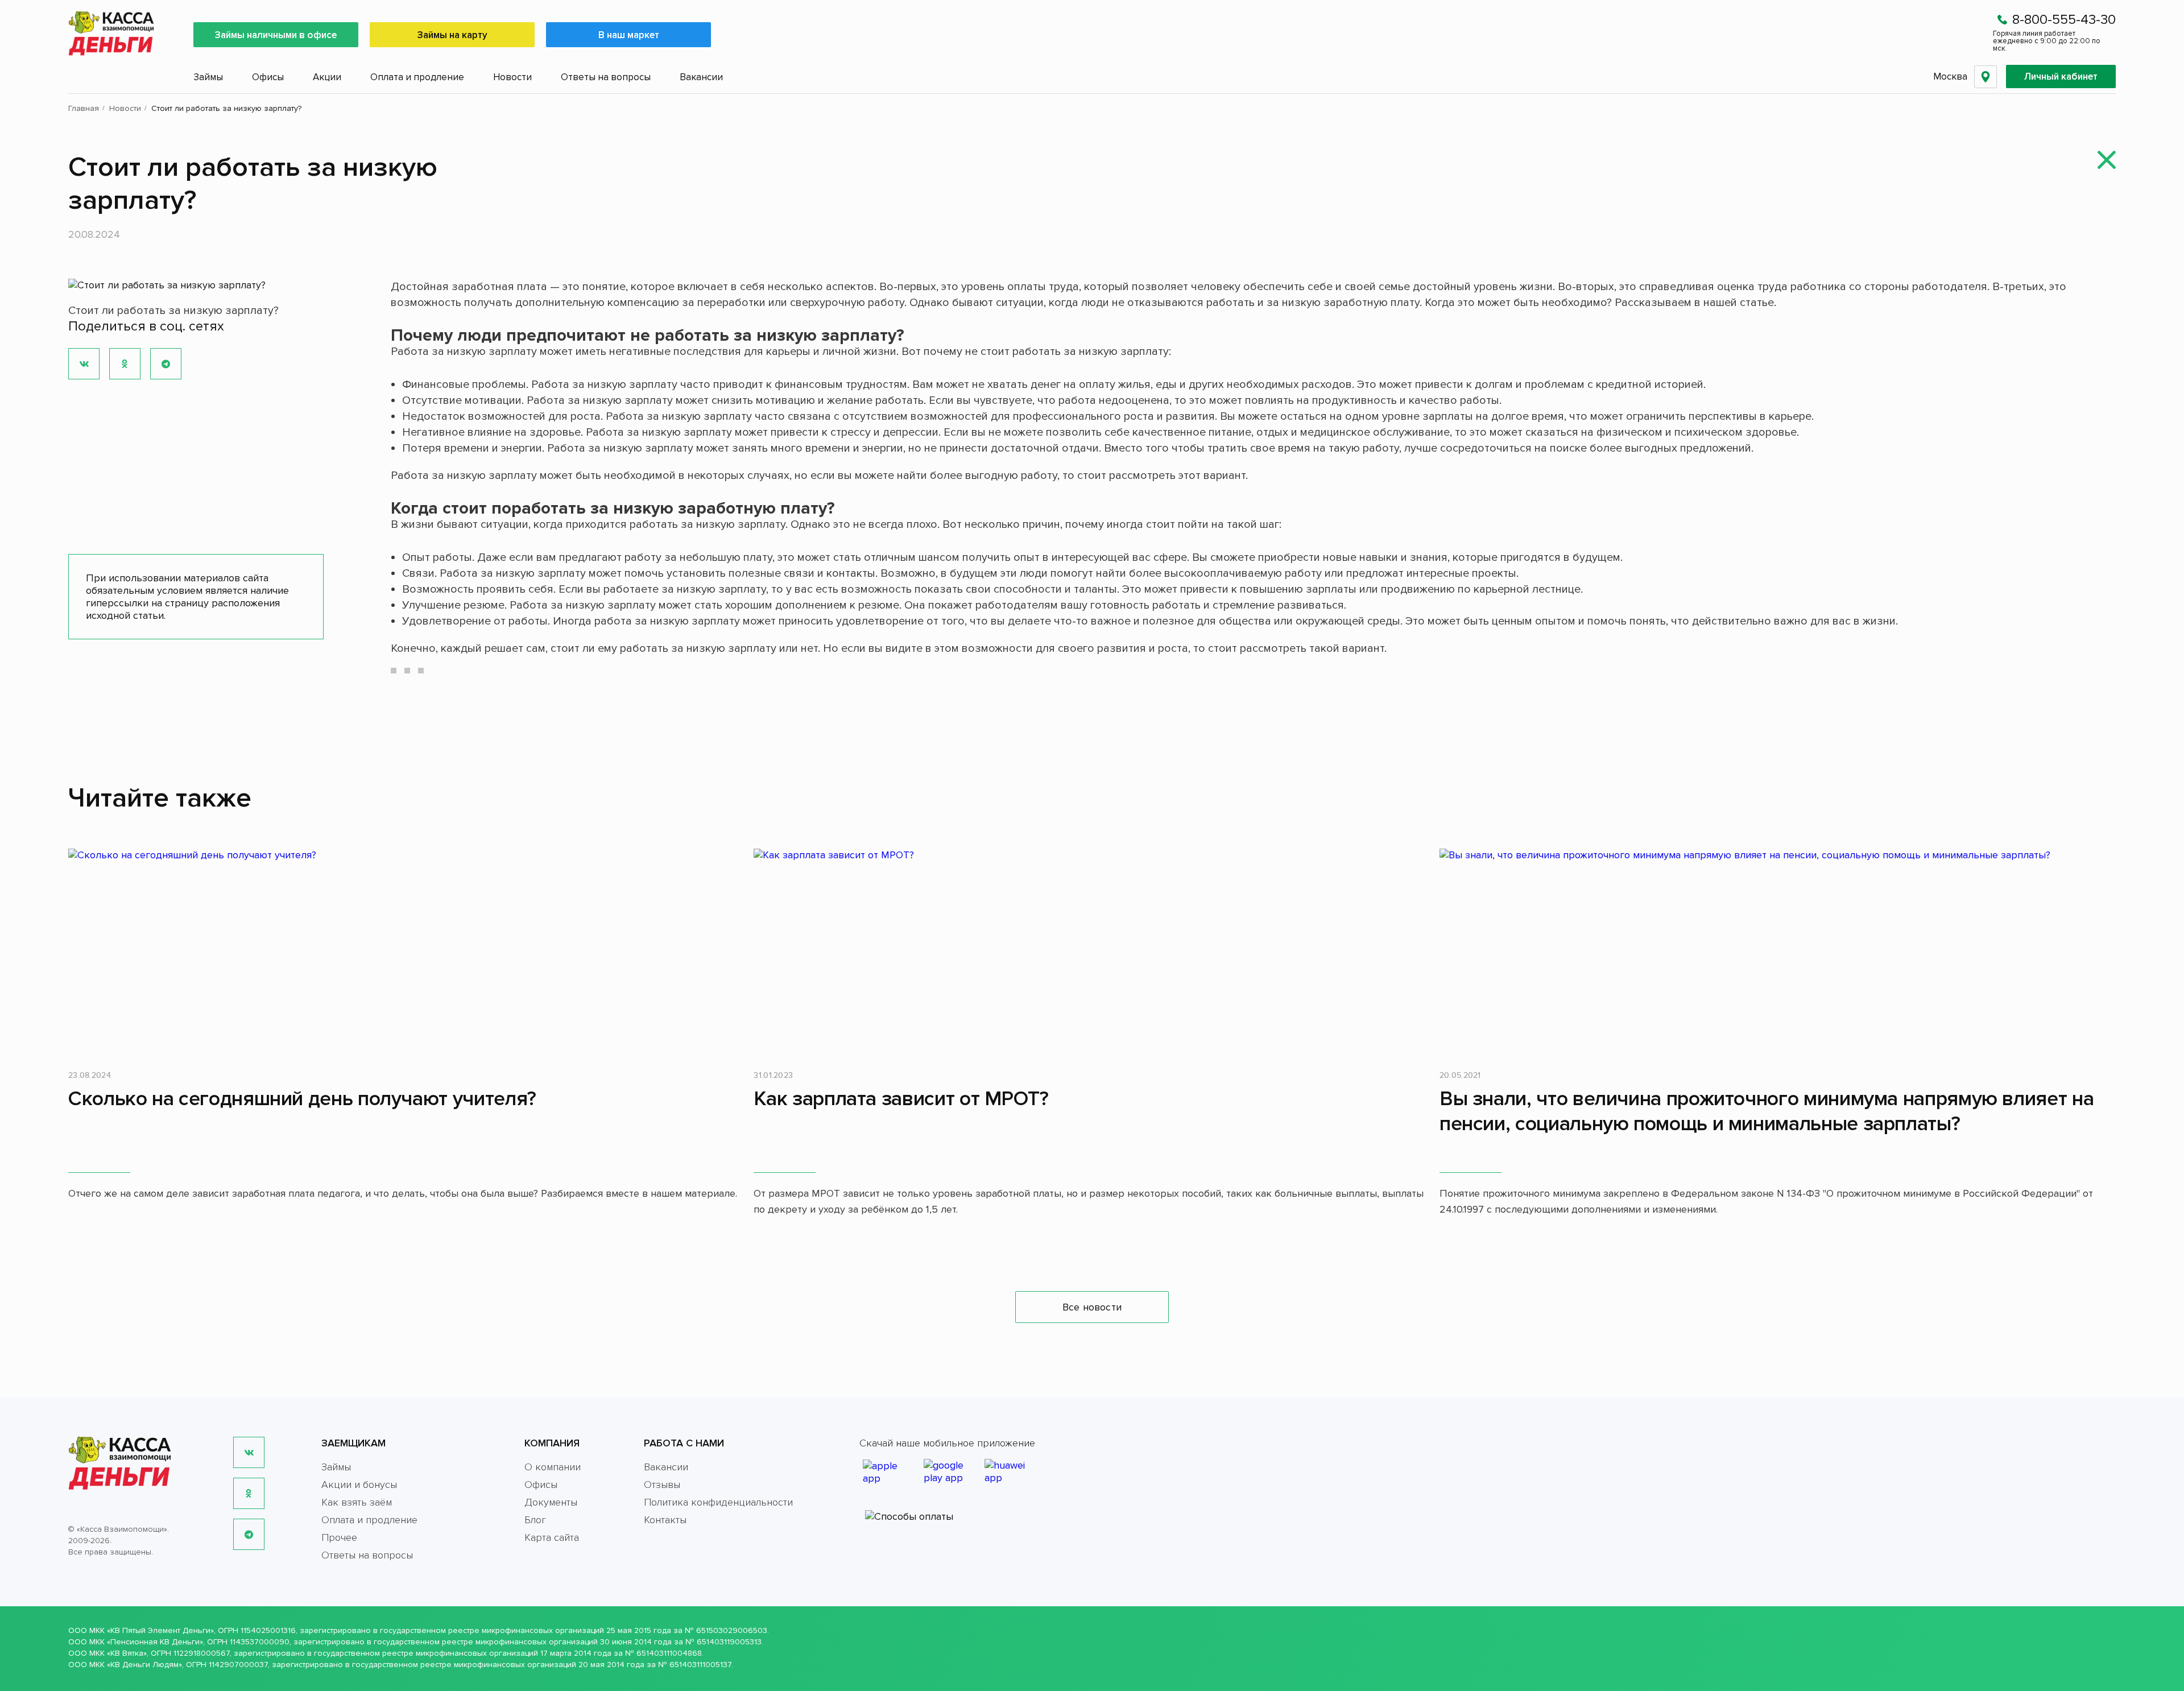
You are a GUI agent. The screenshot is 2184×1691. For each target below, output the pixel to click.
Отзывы (662, 1485)
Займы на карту (452, 35)
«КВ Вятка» (127, 1653)
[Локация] (1986, 77)
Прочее (339, 1537)
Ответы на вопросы (606, 77)
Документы (551, 1502)
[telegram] (249, 1534)
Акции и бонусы (359, 1485)
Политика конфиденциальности (718, 1502)
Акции (327, 77)
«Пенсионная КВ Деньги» (155, 1642)
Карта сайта (552, 1537)
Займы (208, 77)
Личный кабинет (2061, 77)
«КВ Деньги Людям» (144, 1665)
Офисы (268, 77)
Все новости (1092, 1307)
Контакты (665, 1520)
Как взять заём (357, 1502)
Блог (535, 1520)
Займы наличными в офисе (276, 35)
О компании (553, 1467)
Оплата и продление (417, 77)
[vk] (249, 1452)
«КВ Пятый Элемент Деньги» (160, 1630)
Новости (512, 77)
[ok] (249, 1493)
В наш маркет (629, 35)
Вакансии (701, 77)
